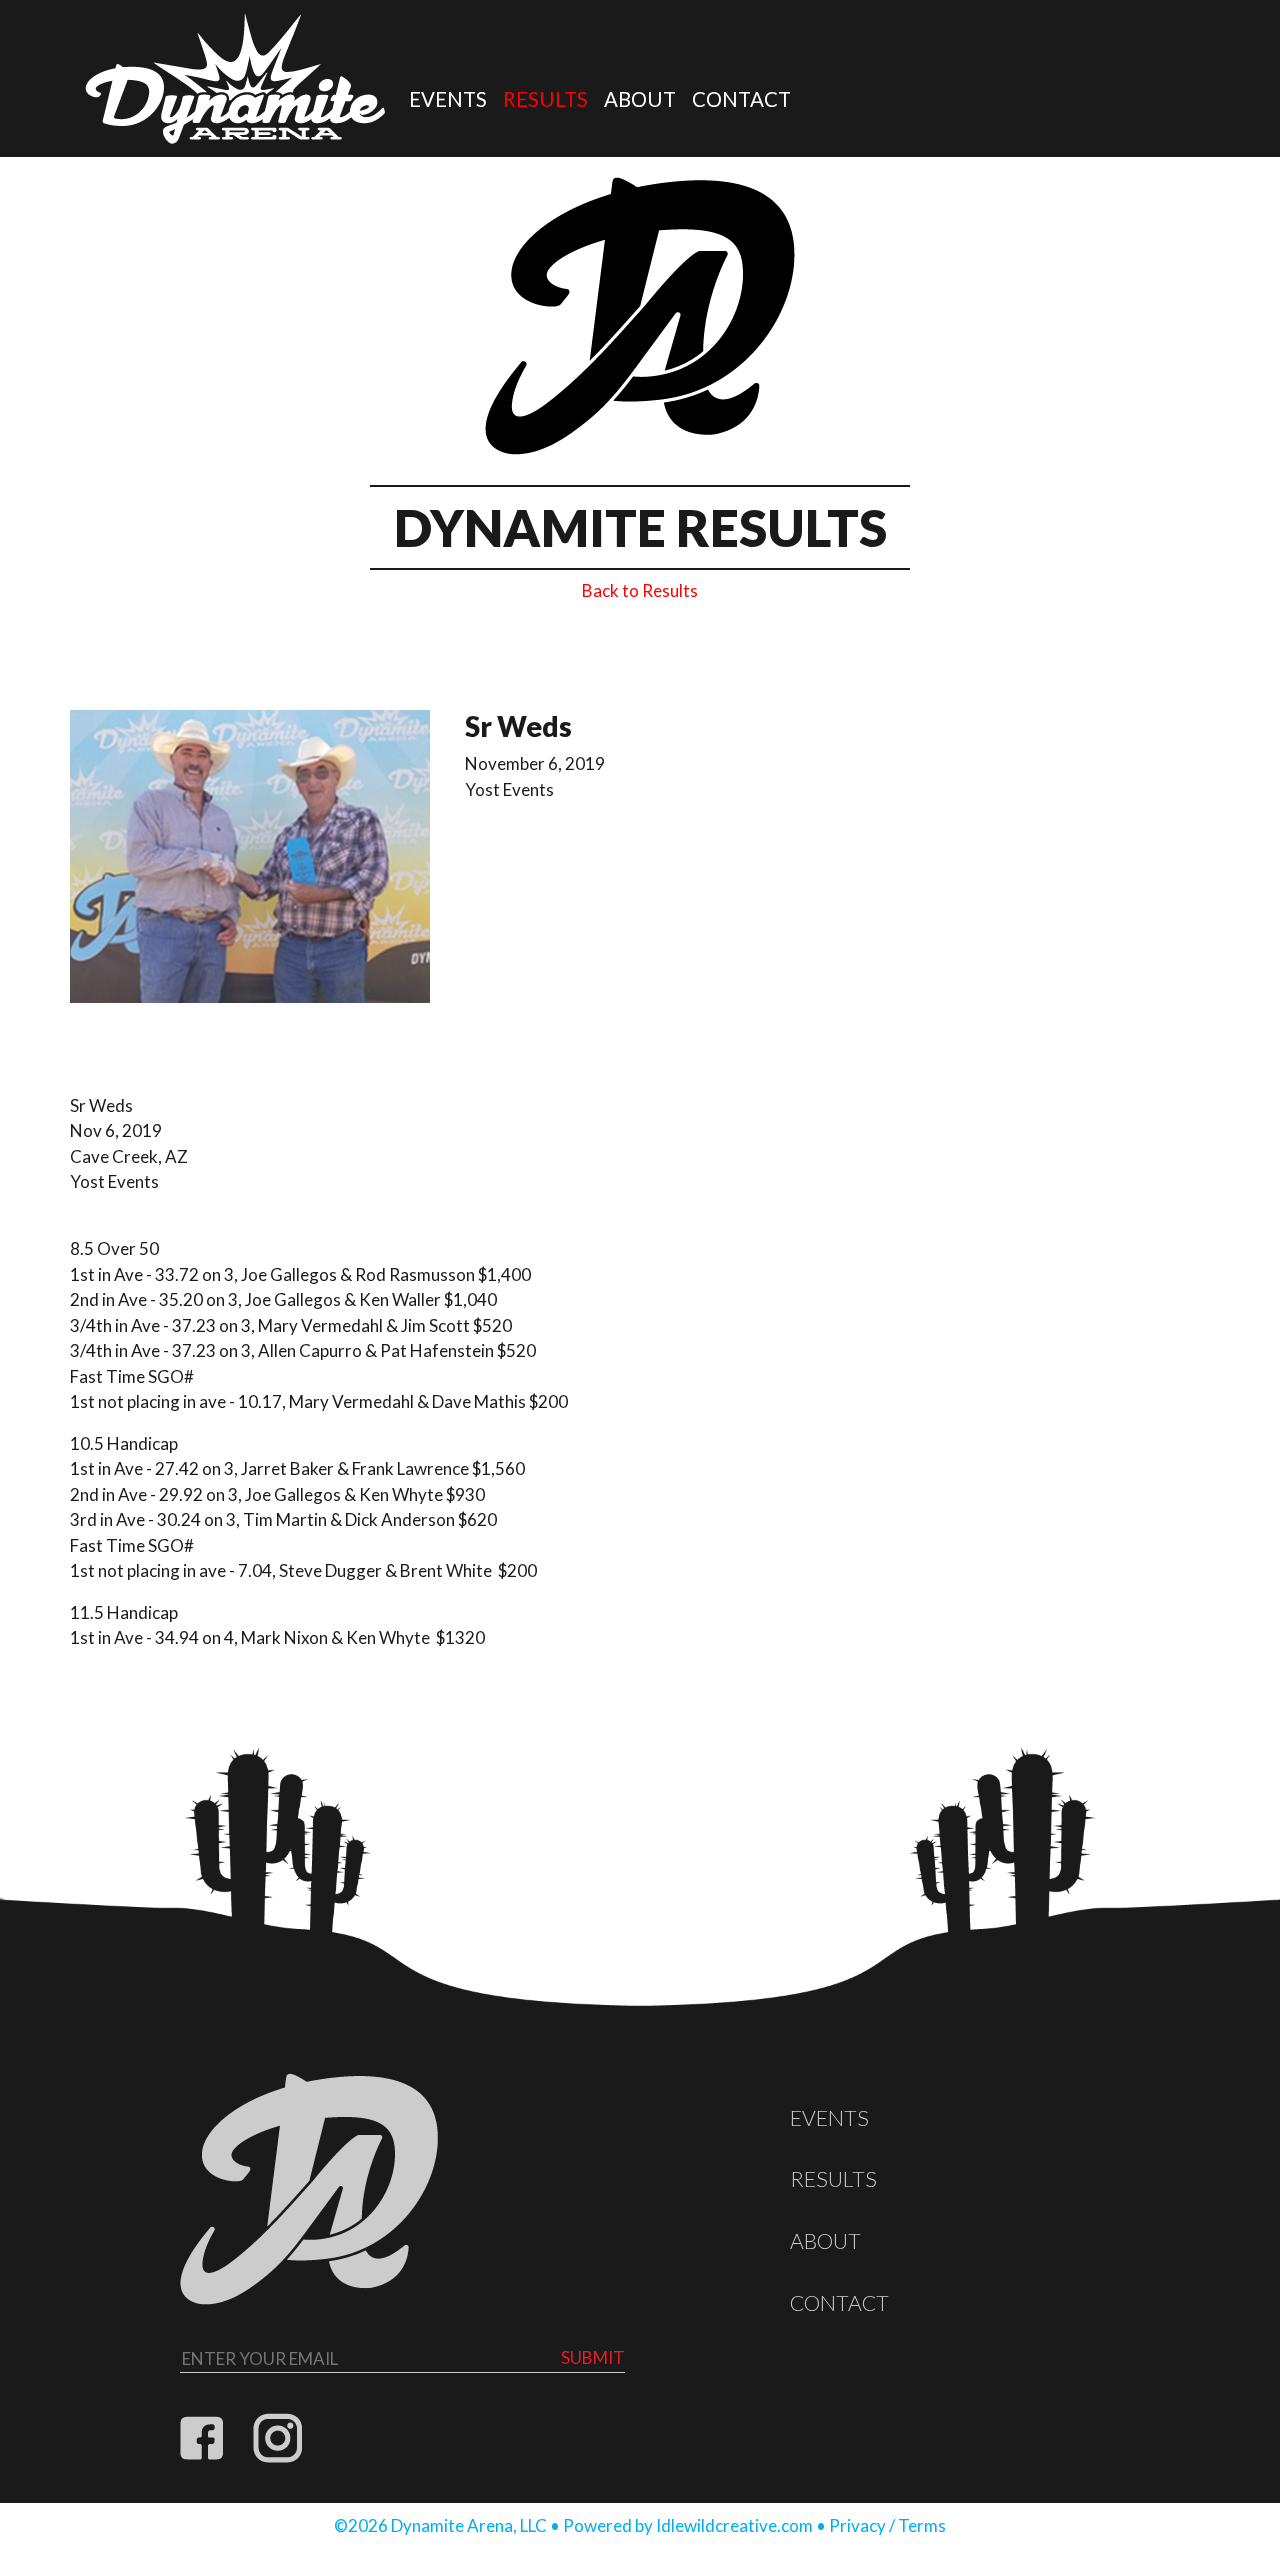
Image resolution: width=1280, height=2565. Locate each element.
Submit (593, 2357)
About (640, 99)
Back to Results (640, 590)
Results (545, 99)
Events (448, 99)
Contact (741, 99)
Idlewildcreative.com (734, 2525)
